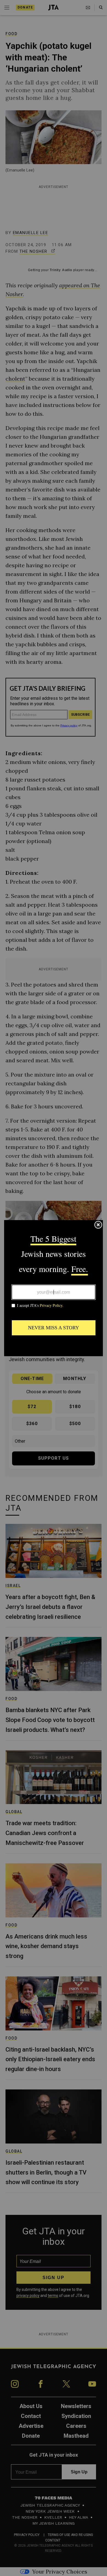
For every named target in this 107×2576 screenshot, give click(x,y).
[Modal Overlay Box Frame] (54, 1288)
